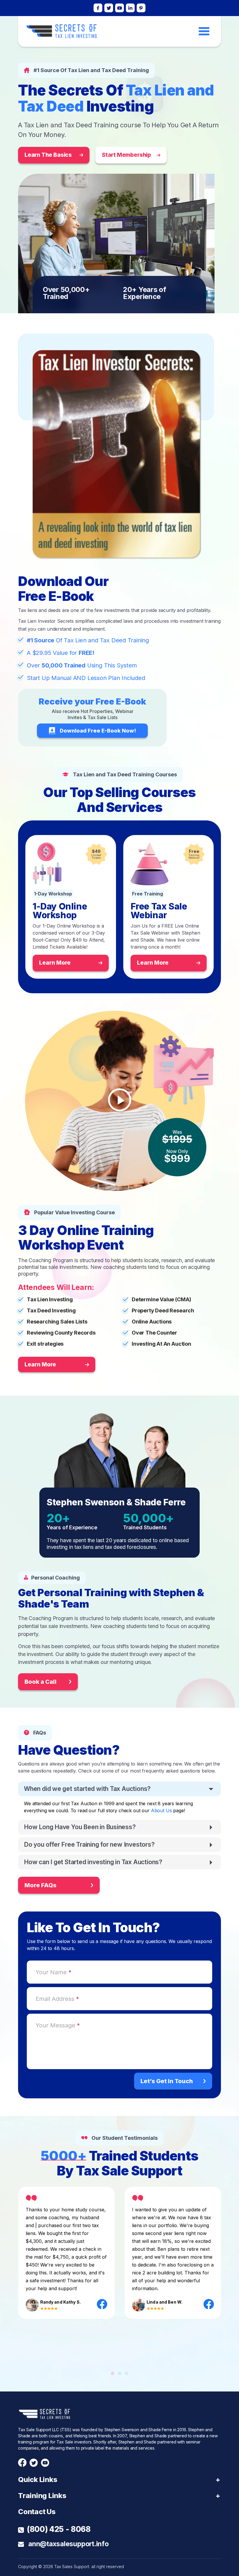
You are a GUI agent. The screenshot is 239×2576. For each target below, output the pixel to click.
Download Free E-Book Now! (98, 731)
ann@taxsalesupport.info (68, 2544)
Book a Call (41, 1682)
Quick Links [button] (38, 2480)
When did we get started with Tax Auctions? (87, 1789)
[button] (113, 2373)
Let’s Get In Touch (167, 2081)
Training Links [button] (42, 2496)
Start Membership (126, 155)
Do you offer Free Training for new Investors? (89, 1844)
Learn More (55, 963)
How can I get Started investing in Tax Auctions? (93, 1862)
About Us (161, 1810)
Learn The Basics (48, 155)
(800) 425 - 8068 (59, 2529)
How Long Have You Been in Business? (80, 1827)
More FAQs (41, 1885)
